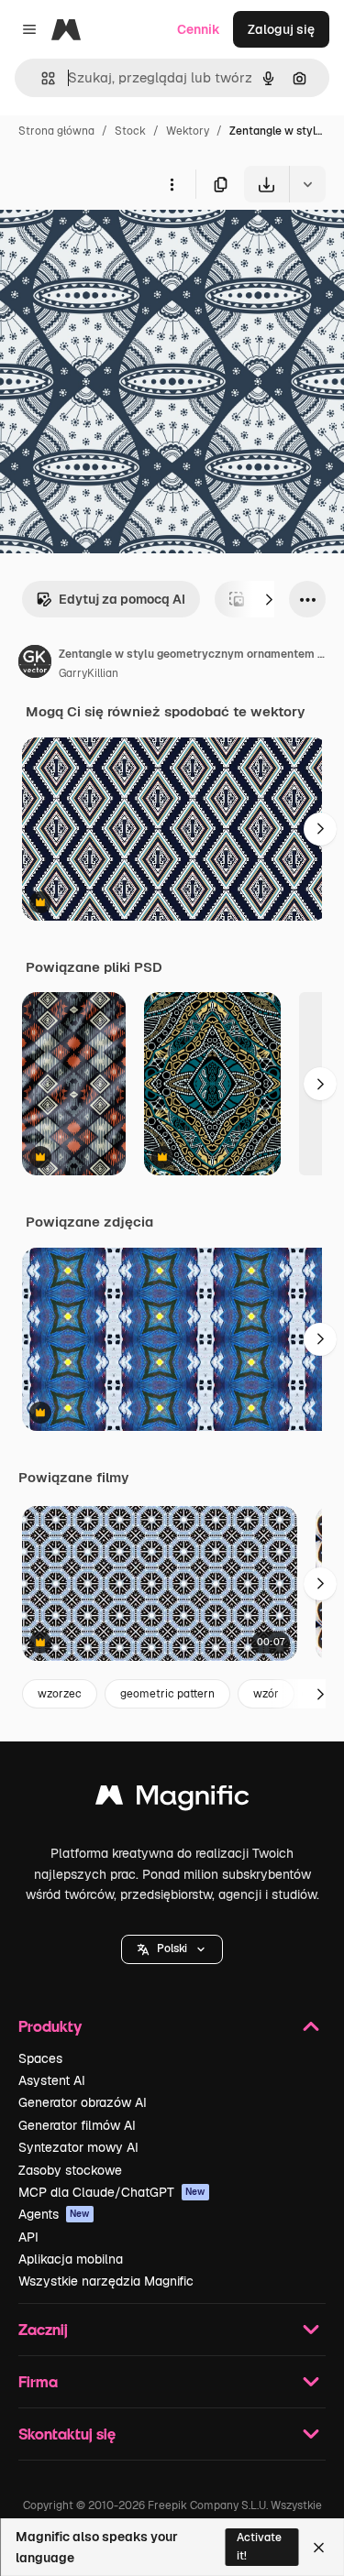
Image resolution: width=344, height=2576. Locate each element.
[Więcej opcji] (172, 184)
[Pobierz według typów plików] (307, 184)
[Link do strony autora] (35, 664)
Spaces (40, 2058)
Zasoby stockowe (70, 2170)
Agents (54, 2214)
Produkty (50, 2026)
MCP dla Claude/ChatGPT (112, 2192)
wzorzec (60, 1694)
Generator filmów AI (77, 2125)
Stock (130, 131)
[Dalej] (269, 599)
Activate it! (259, 2546)
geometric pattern (167, 1694)
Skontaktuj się (67, 2434)
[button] (172, 1949)
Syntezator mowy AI (78, 2147)
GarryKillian (89, 673)
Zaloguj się (281, 29)
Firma (38, 2381)
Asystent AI (52, 2080)
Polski (172, 1948)
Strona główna (56, 131)
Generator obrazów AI (83, 2102)
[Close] (319, 2548)
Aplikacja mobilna (71, 2259)
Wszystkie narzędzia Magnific (106, 2281)
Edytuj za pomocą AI (122, 599)
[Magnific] (172, 1800)
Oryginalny (127, 245)
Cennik (199, 29)
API (28, 2237)
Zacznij (43, 2329)
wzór (266, 1694)
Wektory (188, 131)
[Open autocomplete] (41, 78)
